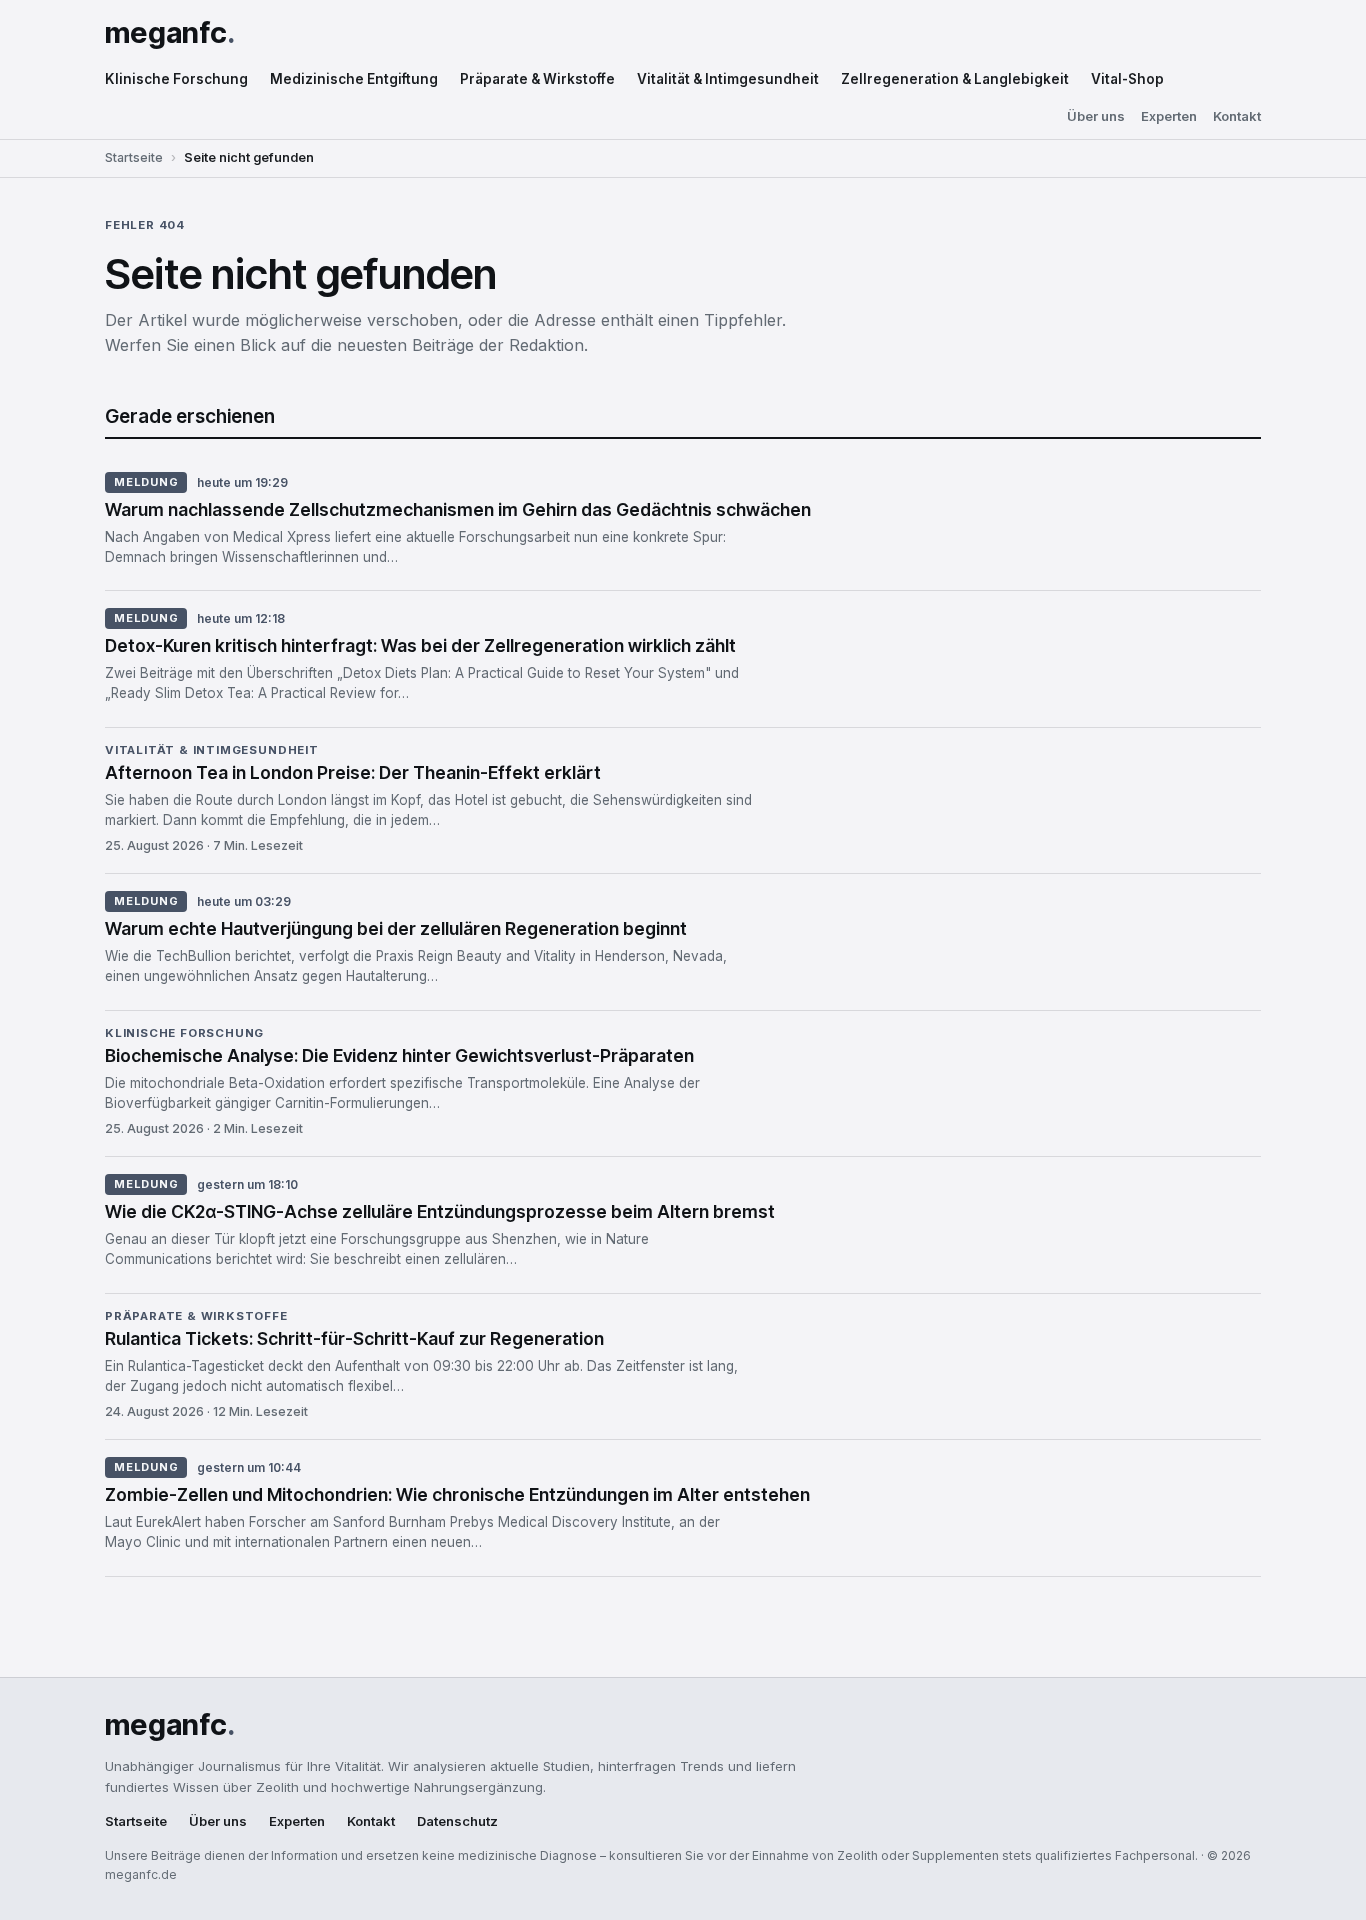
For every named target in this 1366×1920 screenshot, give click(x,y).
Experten (1169, 116)
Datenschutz (457, 1821)
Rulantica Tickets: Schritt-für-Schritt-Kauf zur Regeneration (354, 1338)
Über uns (1096, 116)
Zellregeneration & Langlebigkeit (955, 79)
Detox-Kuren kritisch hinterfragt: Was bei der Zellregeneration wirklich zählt (420, 645)
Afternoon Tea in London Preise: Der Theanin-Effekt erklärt (353, 772)
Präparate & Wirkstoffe (537, 79)
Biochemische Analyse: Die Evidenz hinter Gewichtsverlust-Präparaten (399, 1055)
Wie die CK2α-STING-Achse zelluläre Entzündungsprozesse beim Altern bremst (440, 1211)
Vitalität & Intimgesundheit (728, 79)
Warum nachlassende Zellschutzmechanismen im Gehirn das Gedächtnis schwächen (458, 509)
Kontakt (1237, 116)
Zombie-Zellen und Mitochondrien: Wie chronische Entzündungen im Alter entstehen (457, 1494)
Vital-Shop (1127, 79)
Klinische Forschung (176, 79)
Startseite (134, 157)
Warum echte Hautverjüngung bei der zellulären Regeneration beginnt (396, 928)
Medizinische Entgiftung (354, 79)
